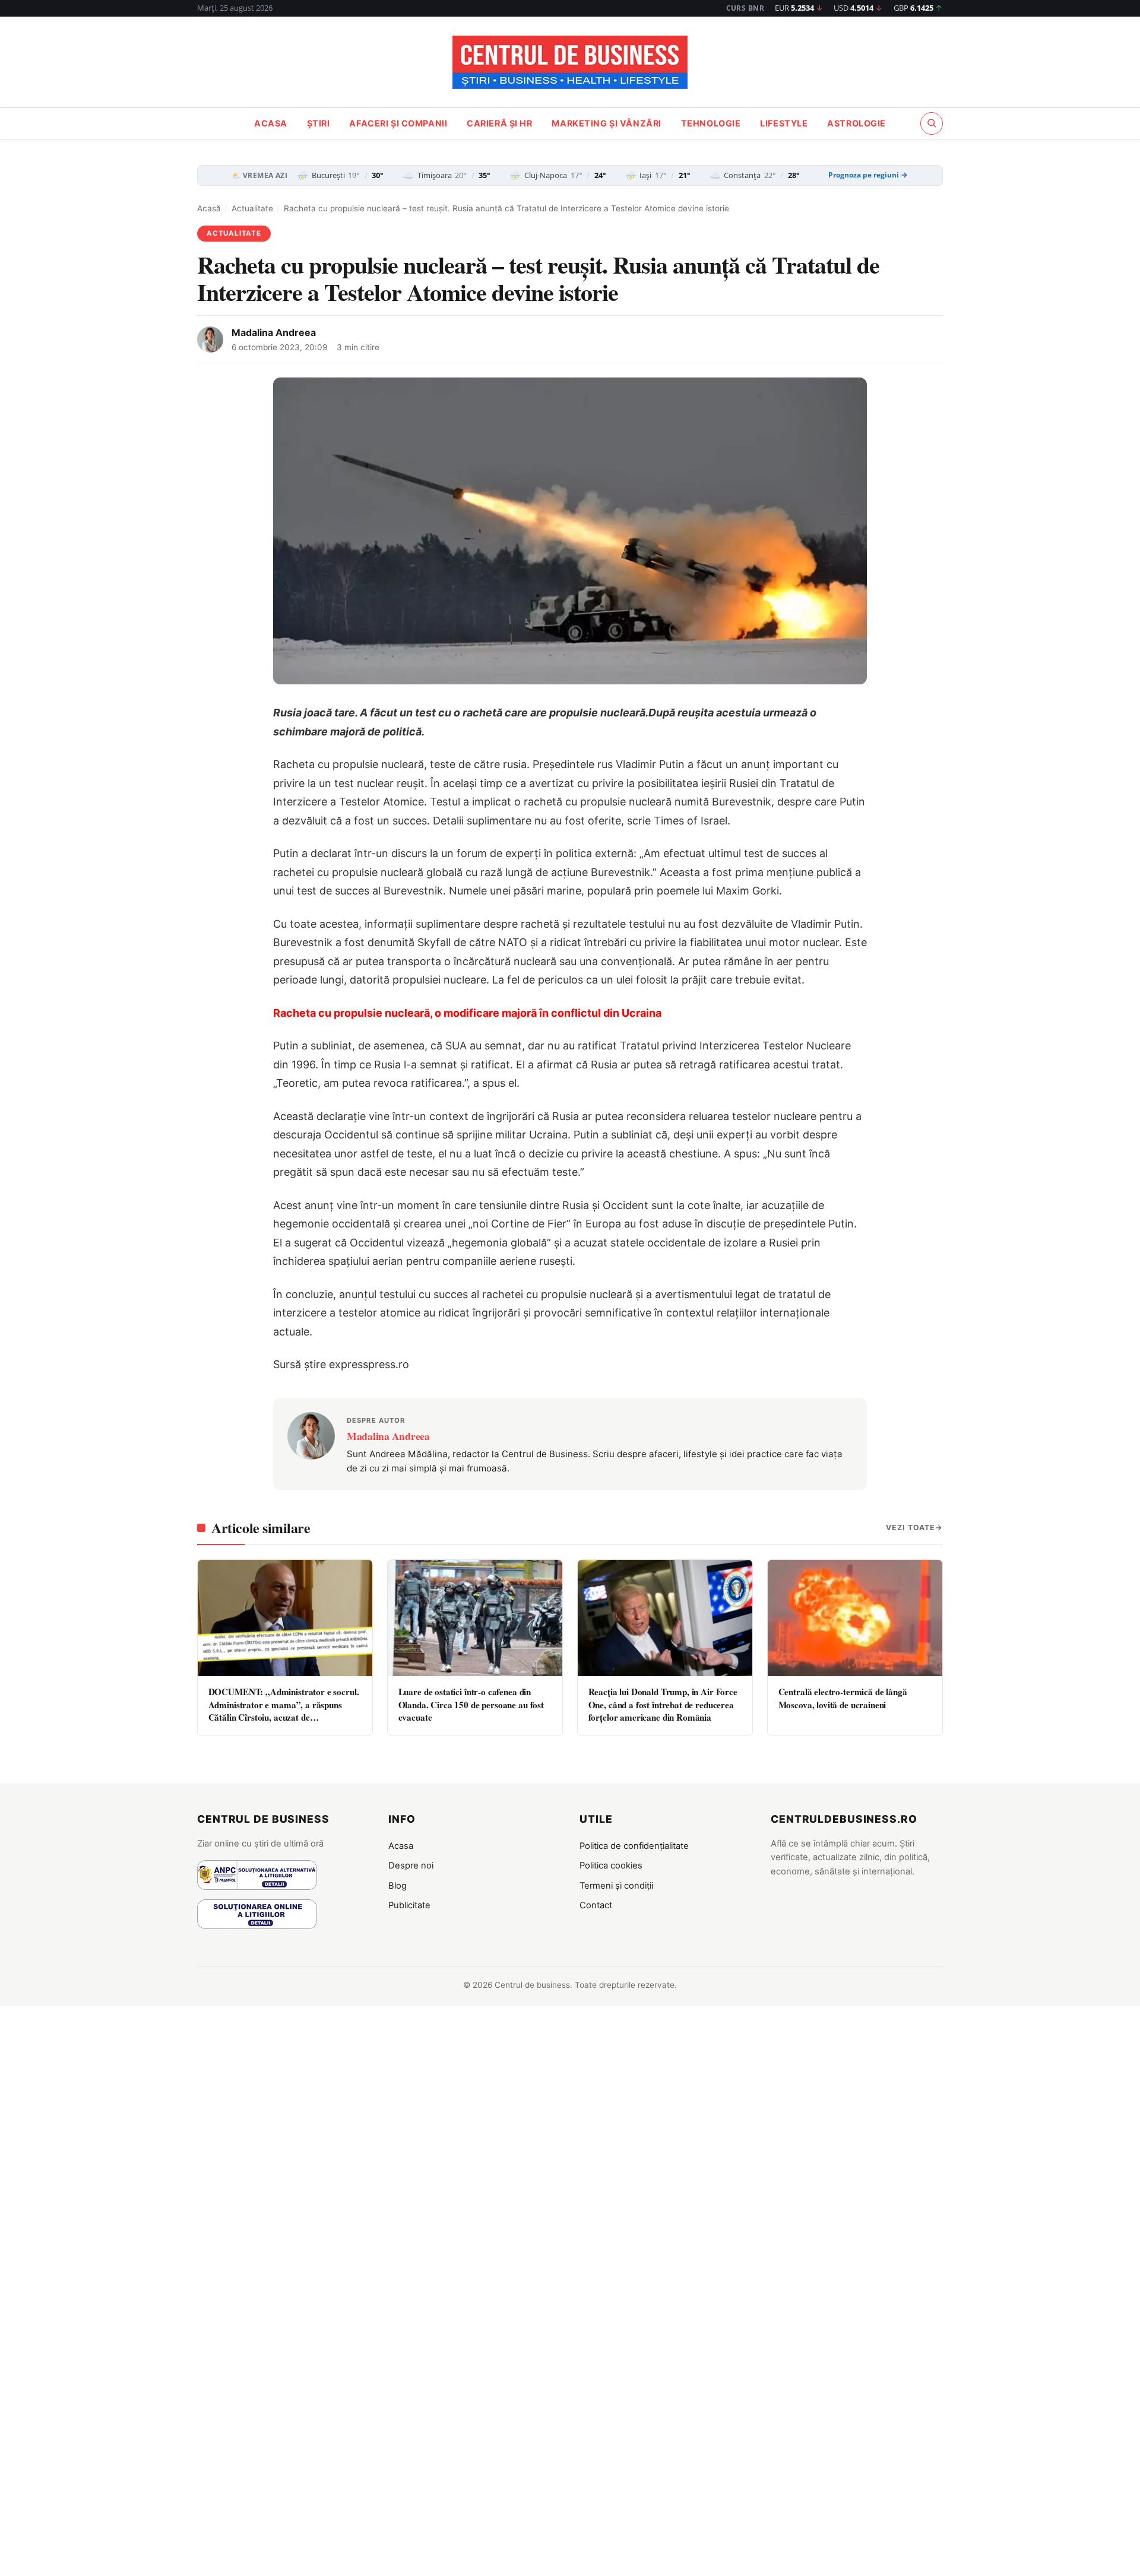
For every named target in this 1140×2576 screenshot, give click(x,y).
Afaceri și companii (398, 123)
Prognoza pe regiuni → (868, 175)
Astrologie (856, 123)
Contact (596, 1905)
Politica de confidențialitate (634, 1846)
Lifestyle (784, 123)
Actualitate (252, 208)
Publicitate (409, 1905)
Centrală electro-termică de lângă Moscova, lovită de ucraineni (843, 1698)
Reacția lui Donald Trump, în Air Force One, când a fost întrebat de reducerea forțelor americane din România (663, 1704)
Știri (319, 123)
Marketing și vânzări (607, 123)
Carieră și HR (500, 123)
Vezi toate (911, 1527)
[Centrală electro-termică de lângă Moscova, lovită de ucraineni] (855, 1618)
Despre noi (411, 1866)
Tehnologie (711, 123)
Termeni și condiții (616, 1886)
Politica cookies (611, 1866)
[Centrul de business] (570, 62)
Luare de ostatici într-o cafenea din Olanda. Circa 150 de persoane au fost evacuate (471, 1704)
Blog (398, 1886)
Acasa (271, 123)
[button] (932, 123)
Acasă (209, 208)
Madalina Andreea (274, 332)
